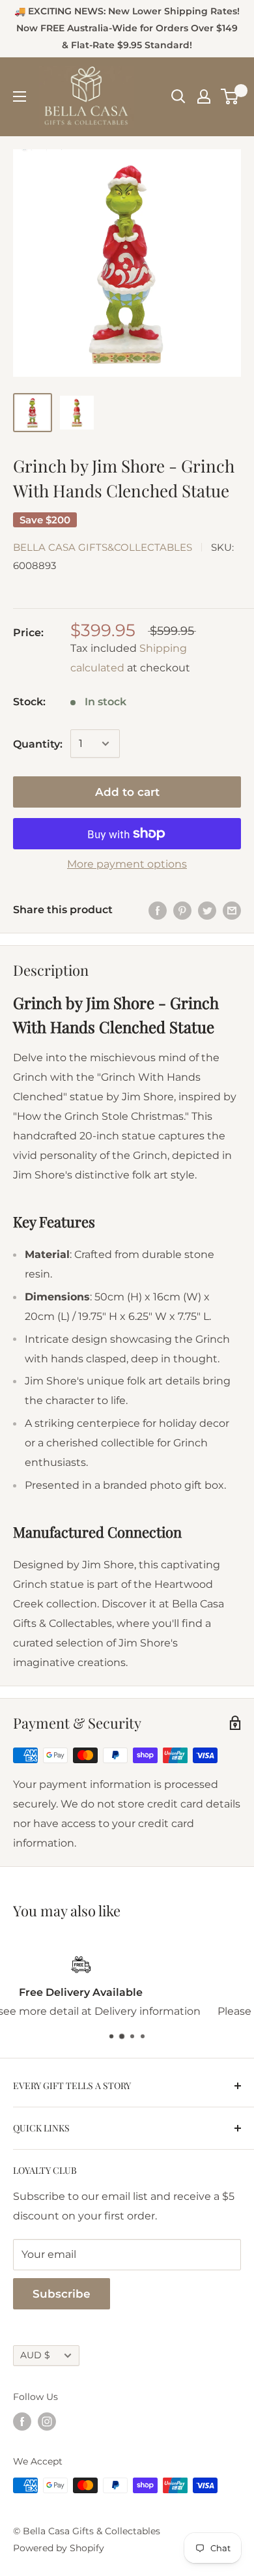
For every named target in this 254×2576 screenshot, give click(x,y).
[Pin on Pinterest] (182, 910)
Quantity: (38, 744)
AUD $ (35, 2355)
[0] (230, 96)
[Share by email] (232, 910)
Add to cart (127, 792)
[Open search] (178, 96)
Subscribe (62, 2294)
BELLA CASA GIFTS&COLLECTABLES (103, 547)
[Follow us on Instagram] (47, 2422)
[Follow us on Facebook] (22, 2422)
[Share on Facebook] (158, 910)
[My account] (204, 96)
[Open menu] (20, 96)
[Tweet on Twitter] (207, 910)
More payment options (127, 864)
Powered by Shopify (59, 2548)
